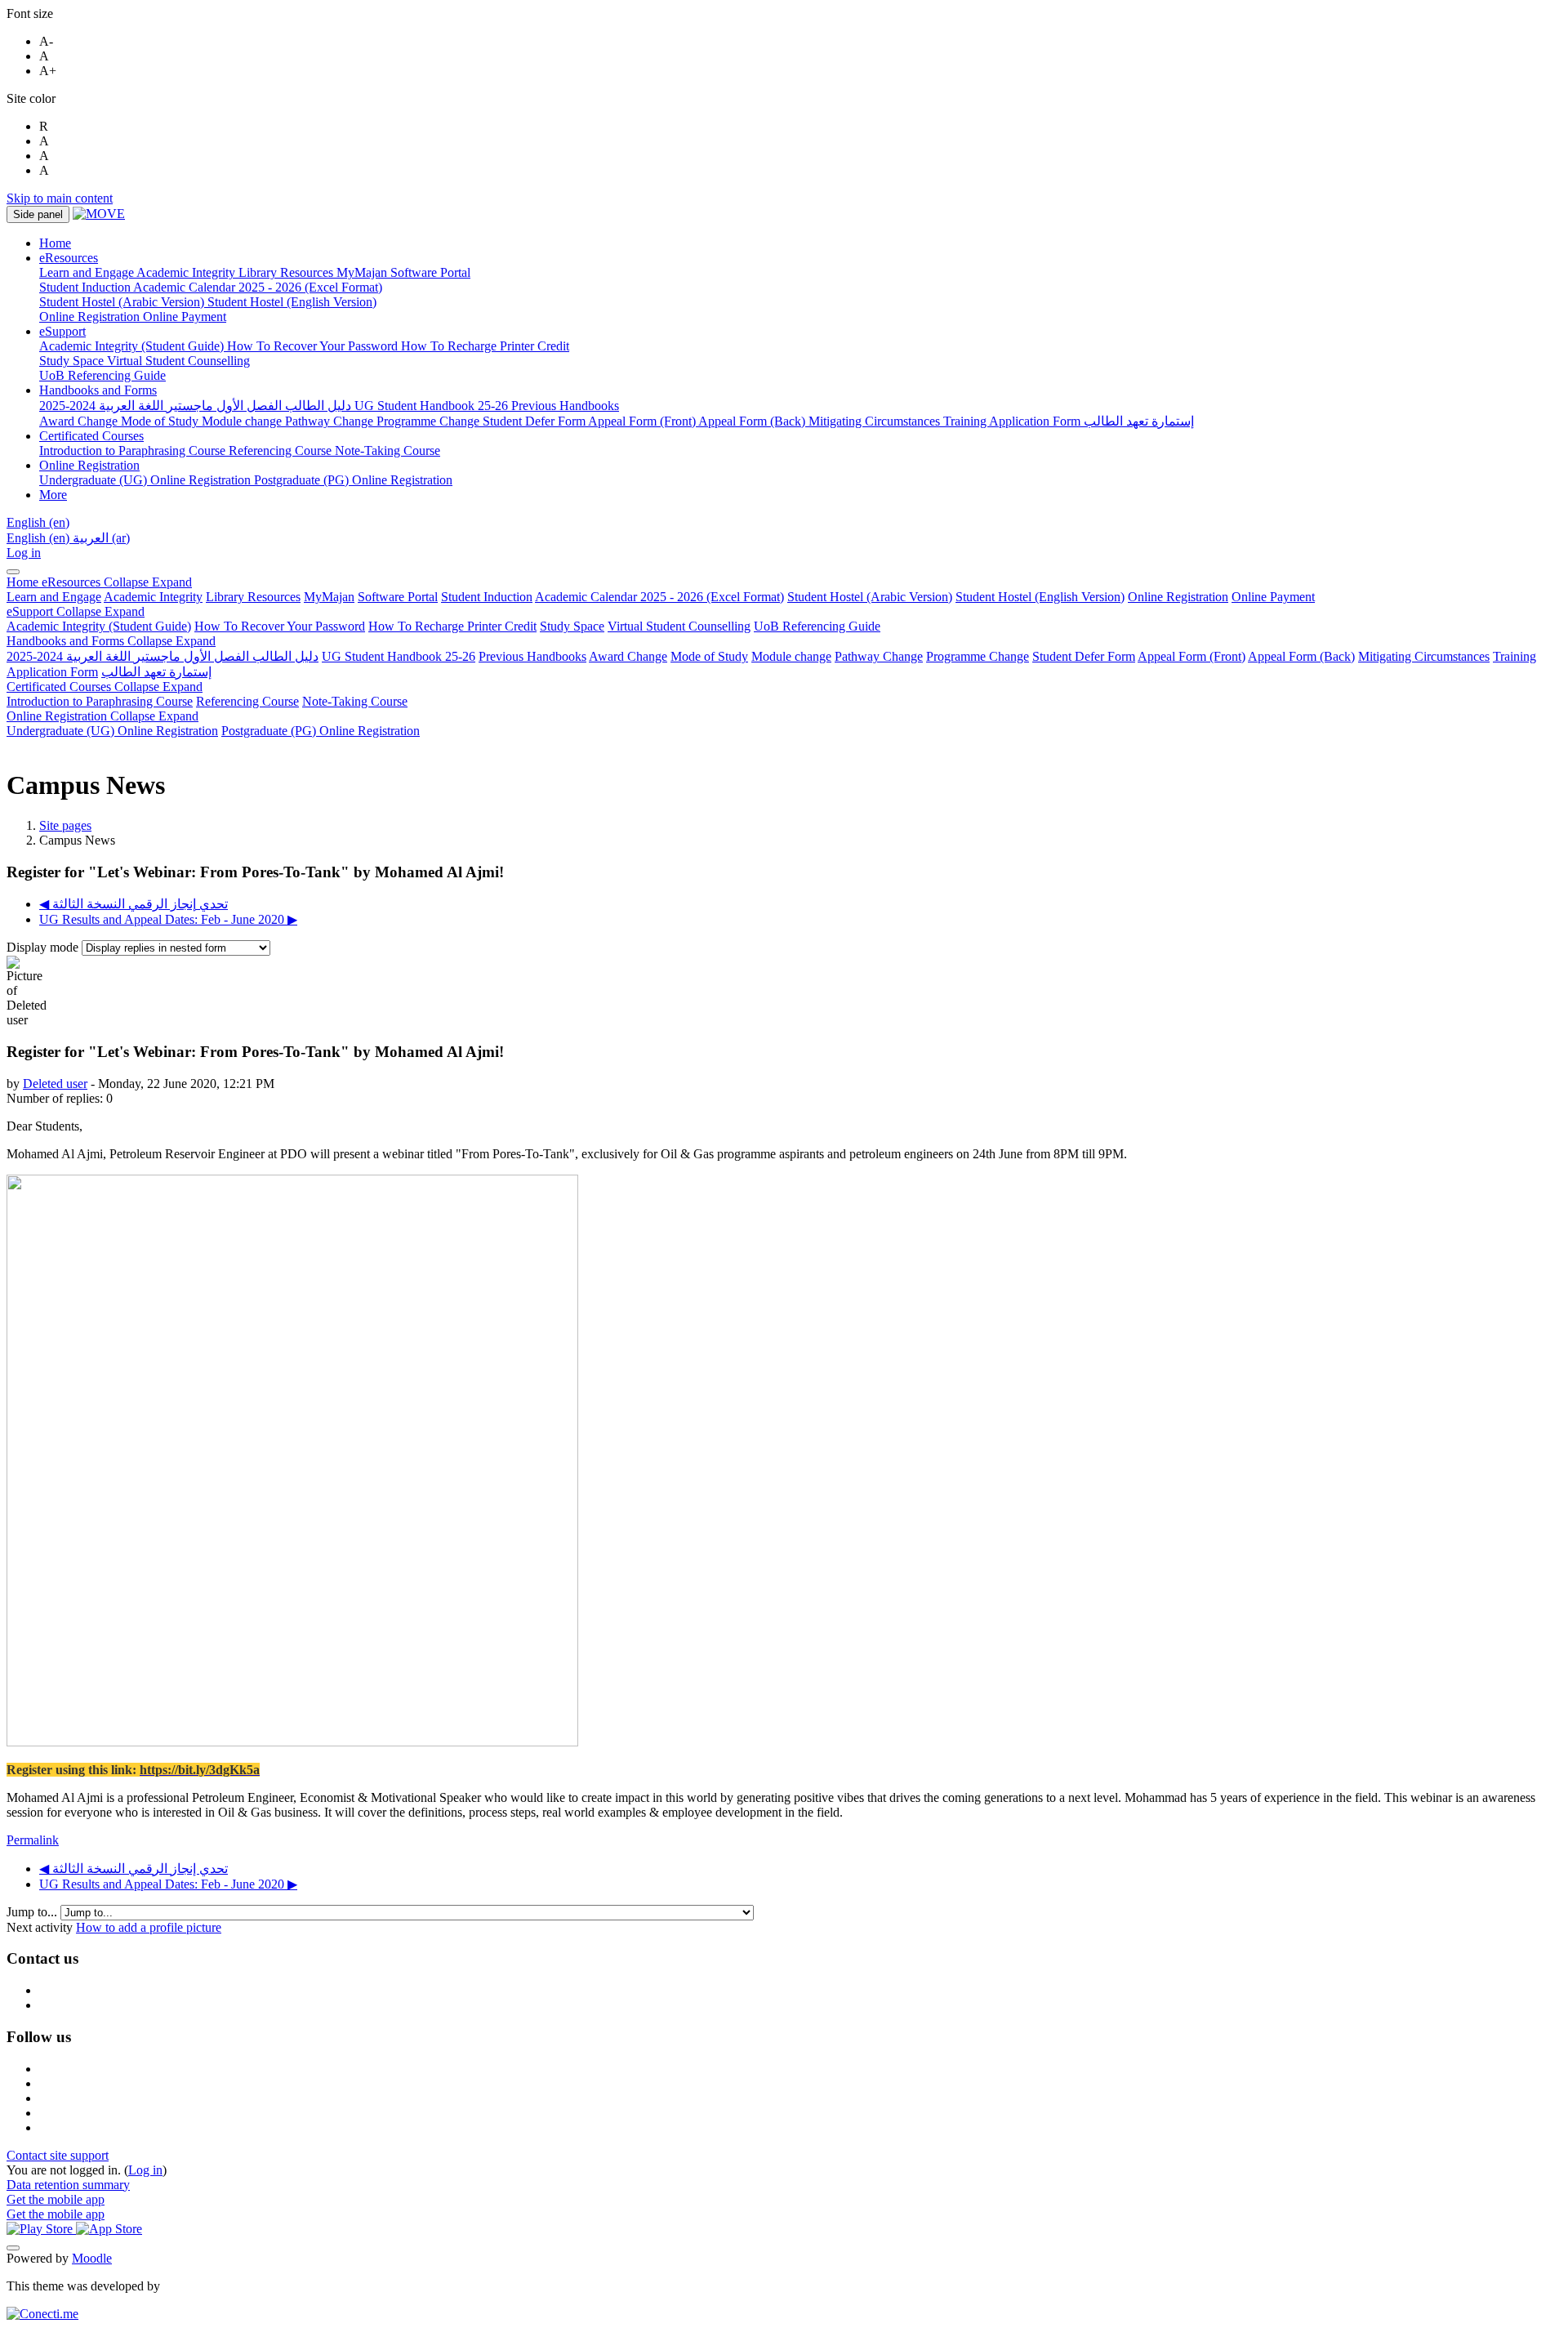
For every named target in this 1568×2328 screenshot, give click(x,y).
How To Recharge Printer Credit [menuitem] (485, 346)
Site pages (65, 825)
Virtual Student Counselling (679, 626)
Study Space (572, 626)
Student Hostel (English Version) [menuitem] (292, 302)
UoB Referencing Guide (817, 626)
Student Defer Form (1084, 656)
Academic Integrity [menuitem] (187, 272)
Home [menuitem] (55, 243)
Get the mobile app (56, 2199)
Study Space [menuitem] (73, 361)
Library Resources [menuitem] (287, 272)
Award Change (628, 656)
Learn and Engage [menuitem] (88, 272)
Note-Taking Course (355, 701)
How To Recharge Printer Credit (452, 626)
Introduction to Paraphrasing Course (100, 701)
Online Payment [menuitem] (185, 317)
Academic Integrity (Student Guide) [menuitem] (133, 346)
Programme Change (978, 656)
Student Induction (487, 597)
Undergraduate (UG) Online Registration (112, 731)
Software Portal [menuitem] (430, 272)
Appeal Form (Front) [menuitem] (643, 421)
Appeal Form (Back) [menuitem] (753, 421)
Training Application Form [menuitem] (1013, 421)
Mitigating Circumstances (1424, 656)
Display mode (44, 947)
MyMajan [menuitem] (363, 272)
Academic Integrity (153, 597)
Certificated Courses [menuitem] (91, 436)
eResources (117, 582)
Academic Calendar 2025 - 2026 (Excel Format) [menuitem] (258, 287)
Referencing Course (247, 701)
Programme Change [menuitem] (430, 421)
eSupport (76, 611)
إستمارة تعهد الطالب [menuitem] (1139, 421)
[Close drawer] (13, 572)
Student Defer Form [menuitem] (535, 421)
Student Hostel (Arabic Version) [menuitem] (123, 302)
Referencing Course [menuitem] (282, 450)
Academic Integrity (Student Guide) (99, 626)
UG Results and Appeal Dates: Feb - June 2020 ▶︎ (168, 919)
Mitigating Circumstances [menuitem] (876, 421)
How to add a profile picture (149, 1927)
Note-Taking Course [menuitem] (388, 450)
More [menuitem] (53, 495)
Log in (24, 553)
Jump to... (33, 1912)
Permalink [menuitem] (33, 1840)
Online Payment (1273, 597)
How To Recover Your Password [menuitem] (314, 346)
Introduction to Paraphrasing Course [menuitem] (134, 450)
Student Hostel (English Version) (1040, 597)
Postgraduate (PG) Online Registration (321, 731)
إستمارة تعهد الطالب (156, 672)
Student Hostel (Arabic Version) (870, 597)
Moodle (92, 2258)
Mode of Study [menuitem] (161, 421)
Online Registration (1178, 597)
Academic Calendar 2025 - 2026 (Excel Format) (659, 597)
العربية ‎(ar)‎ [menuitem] (101, 538)
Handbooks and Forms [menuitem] (98, 390)
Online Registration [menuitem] (91, 317)
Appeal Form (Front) (1192, 656)
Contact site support (58, 2155)
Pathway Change (879, 656)
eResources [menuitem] (69, 258)
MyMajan (329, 597)
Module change (791, 656)
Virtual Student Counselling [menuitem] (178, 361)
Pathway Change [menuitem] (331, 421)
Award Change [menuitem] (80, 421)
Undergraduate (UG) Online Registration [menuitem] (147, 480)
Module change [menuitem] (243, 421)
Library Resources (253, 597)
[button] (38, 522)
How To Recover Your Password (280, 626)
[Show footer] (13, 2248)
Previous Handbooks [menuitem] (565, 406)
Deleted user (55, 1084)
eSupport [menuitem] (62, 331)
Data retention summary (68, 2185)
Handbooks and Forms (111, 641)
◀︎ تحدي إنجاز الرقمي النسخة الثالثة (134, 904)
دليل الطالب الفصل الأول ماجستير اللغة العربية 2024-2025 (163, 656)
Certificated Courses (105, 687)
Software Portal (398, 597)
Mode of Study (709, 656)
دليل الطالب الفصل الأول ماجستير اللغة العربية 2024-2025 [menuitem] (197, 406)
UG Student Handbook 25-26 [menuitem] (433, 406)
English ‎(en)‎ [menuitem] (40, 538)
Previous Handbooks (532, 656)
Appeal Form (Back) (1301, 656)
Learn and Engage (54, 597)
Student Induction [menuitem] (86, 287)
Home (24, 582)
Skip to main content (60, 198)
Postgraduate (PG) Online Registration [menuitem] (353, 480)
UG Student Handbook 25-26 (399, 656)
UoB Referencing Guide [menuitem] (102, 375)
